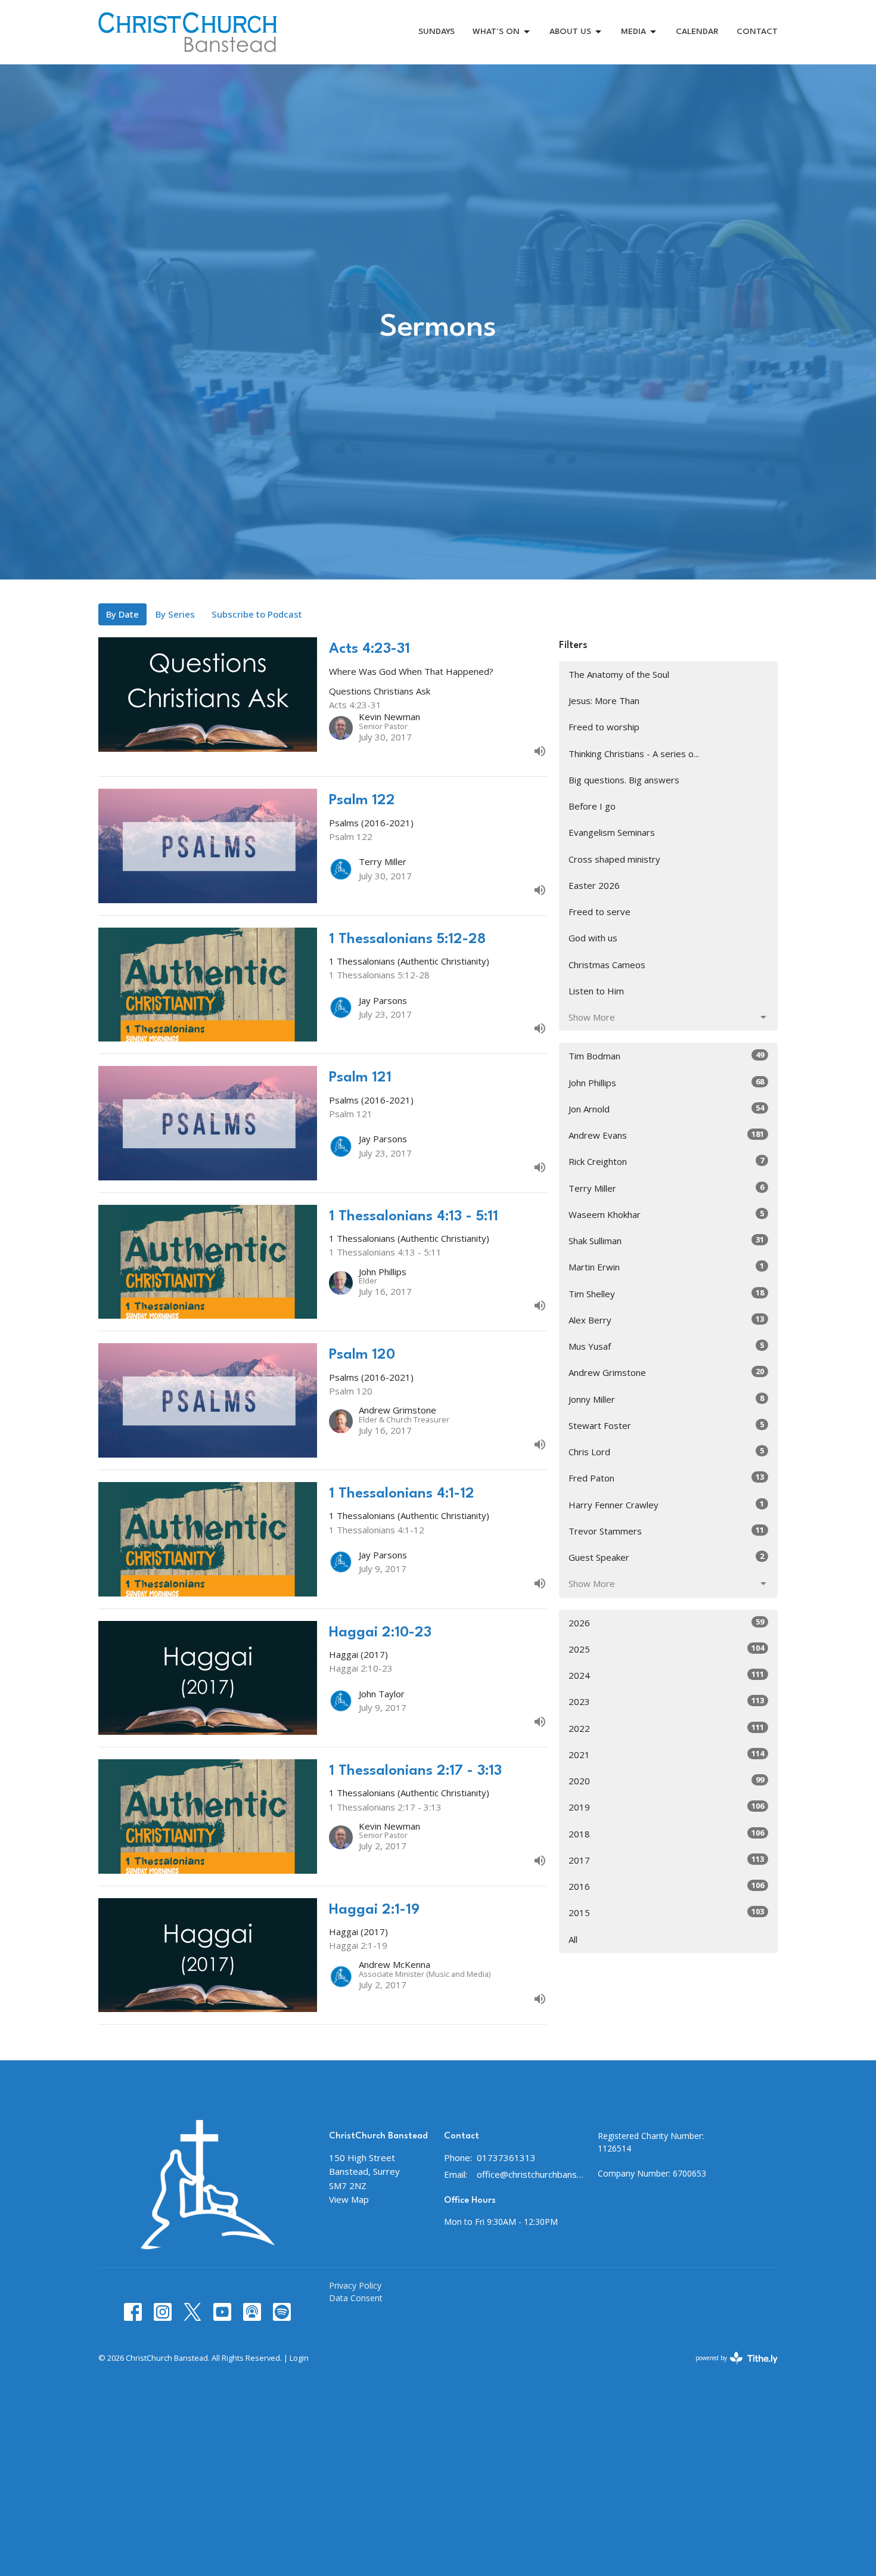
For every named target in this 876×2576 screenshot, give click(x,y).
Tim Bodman (666, 1055)
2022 (666, 1728)
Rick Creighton (666, 1161)
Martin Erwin (666, 1267)
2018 (666, 1833)
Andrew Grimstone (666, 1372)
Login (299, 2358)
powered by (730, 2368)
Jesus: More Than (604, 700)
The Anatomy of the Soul (619, 674)
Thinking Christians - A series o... (634, 754)
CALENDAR (697, 32)
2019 (666, 1807)
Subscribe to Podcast (257, 614)
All (573, 1939)
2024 (666, 1675)
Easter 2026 (594, 885)
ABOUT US (570, 32)
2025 (666, 1649)
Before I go (592, 806)
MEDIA (633, 32)
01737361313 (506, 2157)
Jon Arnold (666, 1109)
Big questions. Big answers (624, 780)
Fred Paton (666, 1478)
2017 (666, 1860)
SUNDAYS (437, 32)
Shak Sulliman (666, 1240)
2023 (666, 1701)
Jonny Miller (666, 1399)
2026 (666, 1622)
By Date (122, 614)
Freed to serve (599, 912)
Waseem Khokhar (666, 1214)
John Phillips (666, 1082)
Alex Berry (666, 1320)
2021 (666, 1754)
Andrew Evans (666, 1135)
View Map (349, 2199)
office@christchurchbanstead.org (531, 2174)
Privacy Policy (355, 2285)
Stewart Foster (666, 1425)
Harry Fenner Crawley (666, 1504)
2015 (666, 1912)
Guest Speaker (666, 1557)
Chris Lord (666, 1451)
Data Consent (356, 2298)
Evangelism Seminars (612, 832)
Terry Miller (666, 1188)
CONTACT (757, 32)
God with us (593, 938)
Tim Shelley (666, 1293)
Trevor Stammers (666, 1531)
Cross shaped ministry (614, 859)
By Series (175, 614)
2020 (666, 1780)
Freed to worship (604, 727)
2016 (666, 1886)
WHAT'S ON (496, 32)
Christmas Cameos (607, 965)
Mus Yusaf (666, 1346)
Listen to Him (596, 991)
